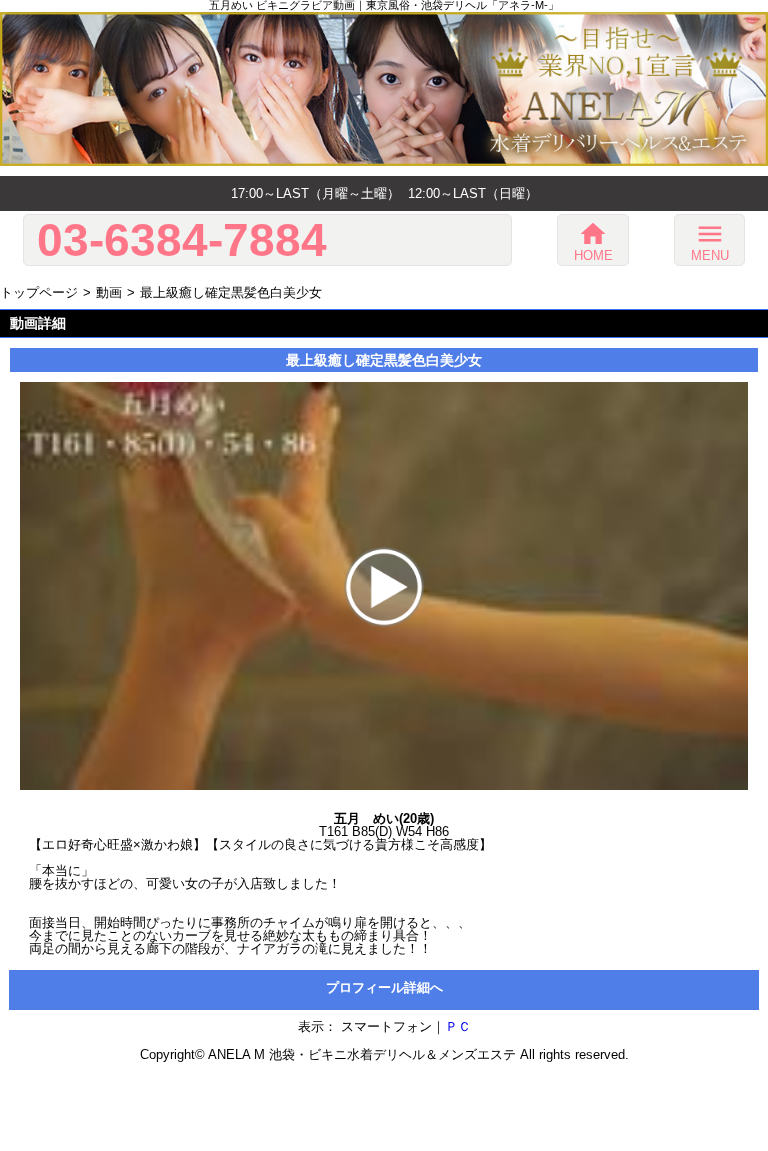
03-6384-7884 (182, 240)
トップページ (39, 292)
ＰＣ (458, 1026)
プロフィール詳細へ (384, 987)
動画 (109, 292)
